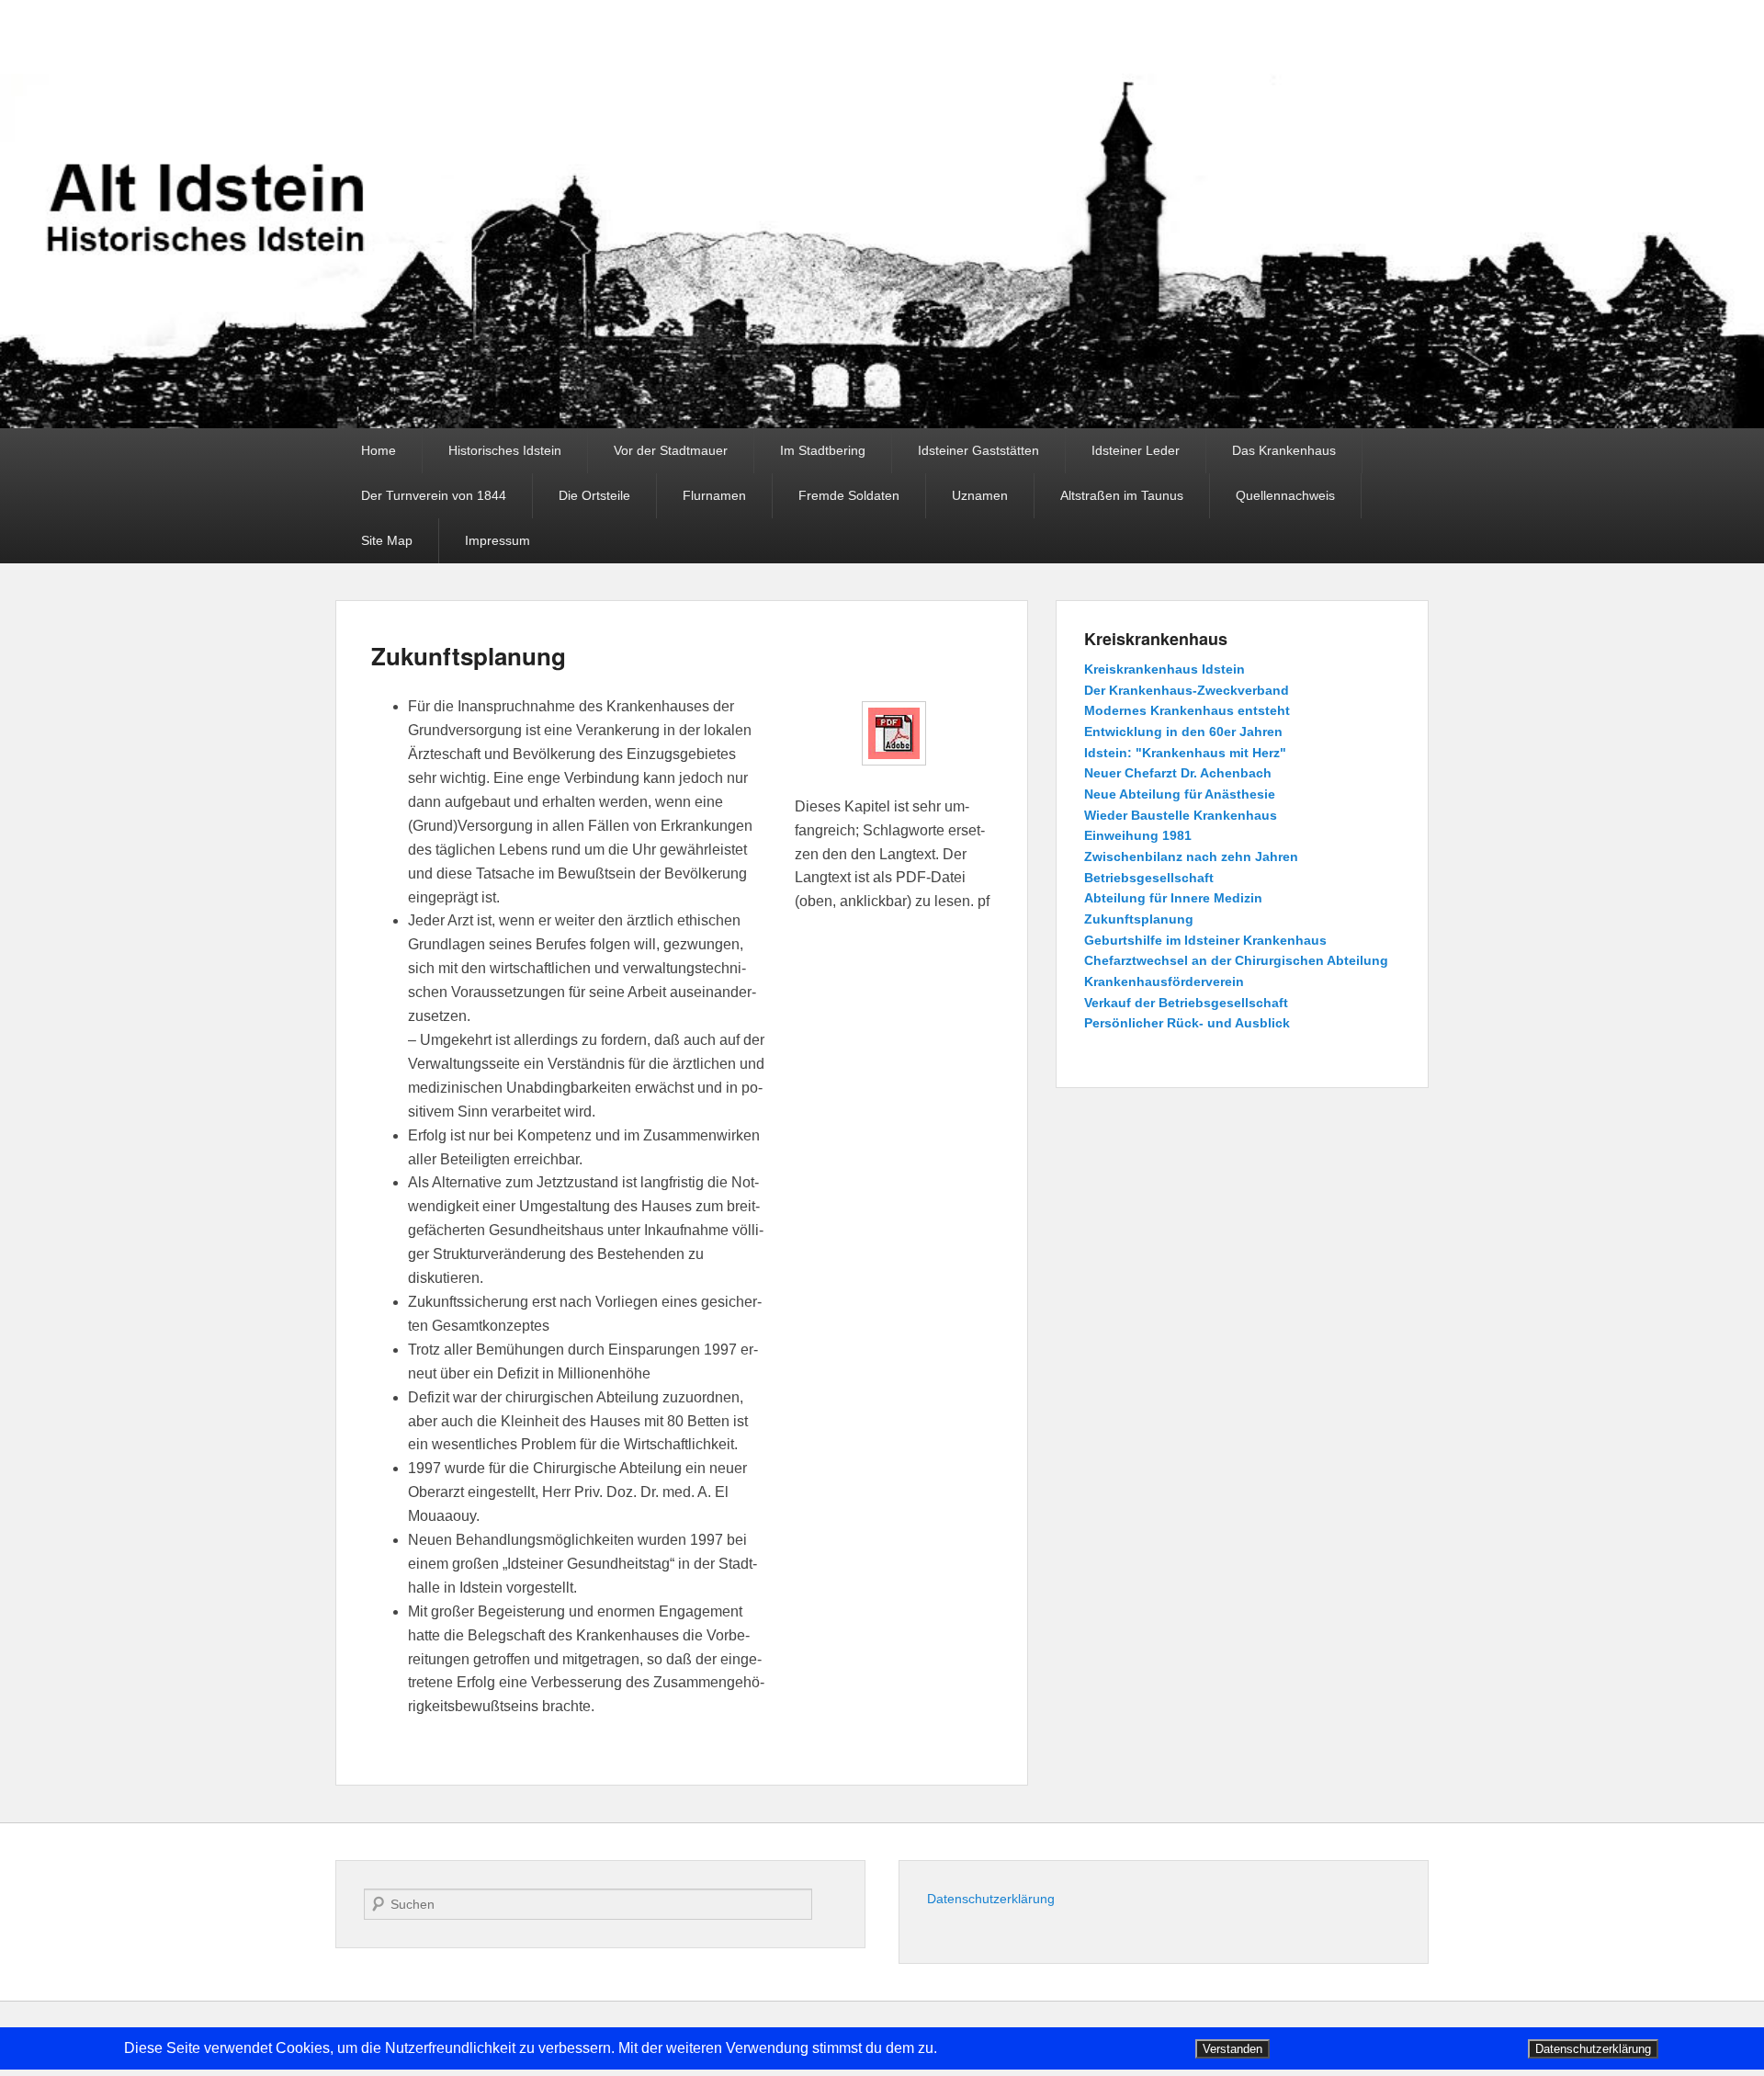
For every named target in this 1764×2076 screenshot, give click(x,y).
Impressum (498, 540)
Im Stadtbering (823, 450)
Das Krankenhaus (1284, 450)
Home (379, 450)
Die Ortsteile (594, 495)
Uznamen (980, 495)
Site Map (387, 540)
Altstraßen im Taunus (1122, 495)
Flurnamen (714, 495)
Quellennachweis (1285, 495)
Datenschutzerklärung (991, 1899)
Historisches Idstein (505, 450)
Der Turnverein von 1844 (434, 495)
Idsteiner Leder (1136, 450)
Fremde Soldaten (849, 495)
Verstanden (1233, 2049)
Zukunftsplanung (469, 656)
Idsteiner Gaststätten (978, 450)
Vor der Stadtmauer (671, 450)
